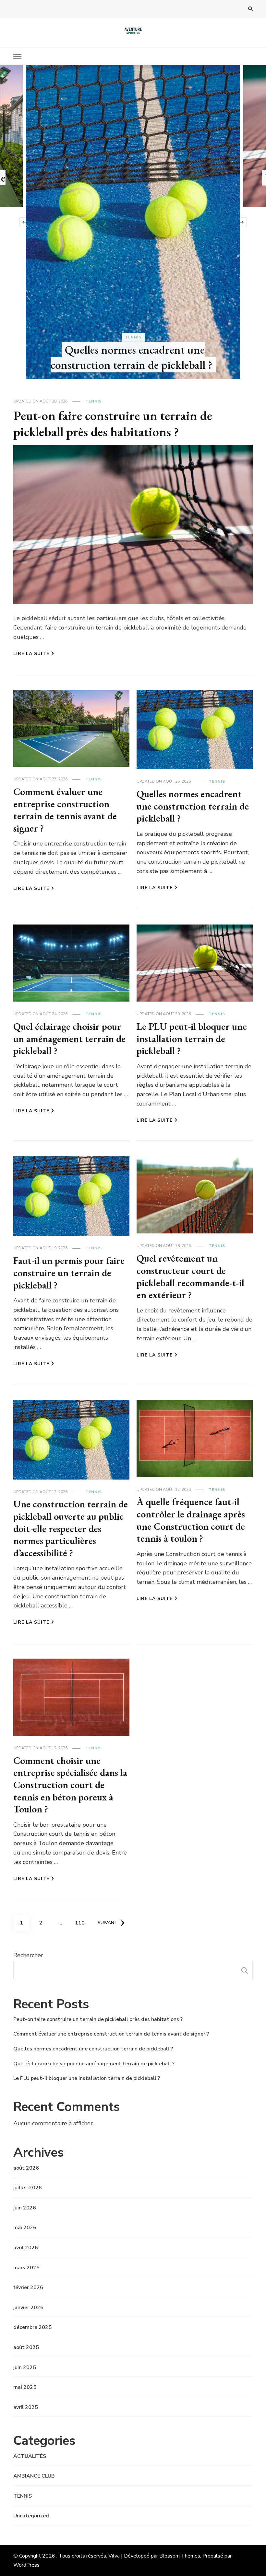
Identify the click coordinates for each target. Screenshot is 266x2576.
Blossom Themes (180, 2556)
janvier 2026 (28, 2308)
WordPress (26, 2565)
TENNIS (133, 165)
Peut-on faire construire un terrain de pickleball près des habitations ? (135, 186)
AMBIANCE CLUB (34, 2476)
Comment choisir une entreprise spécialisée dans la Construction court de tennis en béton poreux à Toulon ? (70, 1785)
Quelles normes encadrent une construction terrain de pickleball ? (193, 806)
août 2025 (26, 2347)
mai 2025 (25, 2387)
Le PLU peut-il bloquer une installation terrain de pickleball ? (192, 1038)
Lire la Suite (31, 654)
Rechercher (28, 1955)
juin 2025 (25, 2367)
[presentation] (24, 222)
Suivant (108, 1923)
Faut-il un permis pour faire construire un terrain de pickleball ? (69, 1273)
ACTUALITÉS (30, 2456)
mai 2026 (25, 2228)
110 (81, 1923)
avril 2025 (26, 2407)
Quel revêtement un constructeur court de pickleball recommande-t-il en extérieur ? (190, 1277)
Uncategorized (31, 2516)
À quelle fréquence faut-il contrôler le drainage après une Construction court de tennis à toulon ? (191, 1520)
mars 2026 (26, 2268)
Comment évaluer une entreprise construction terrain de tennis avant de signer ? (65, 810)
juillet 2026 (28, 2188)
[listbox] (133, 222)
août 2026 (26, 2168)
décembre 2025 (32, 2327)
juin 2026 (25, 2208)
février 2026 (28, 2287)
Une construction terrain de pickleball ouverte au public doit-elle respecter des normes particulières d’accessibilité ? (71, 1528)
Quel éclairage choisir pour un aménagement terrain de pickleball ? (69, 1038)
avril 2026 (26, 2248)
